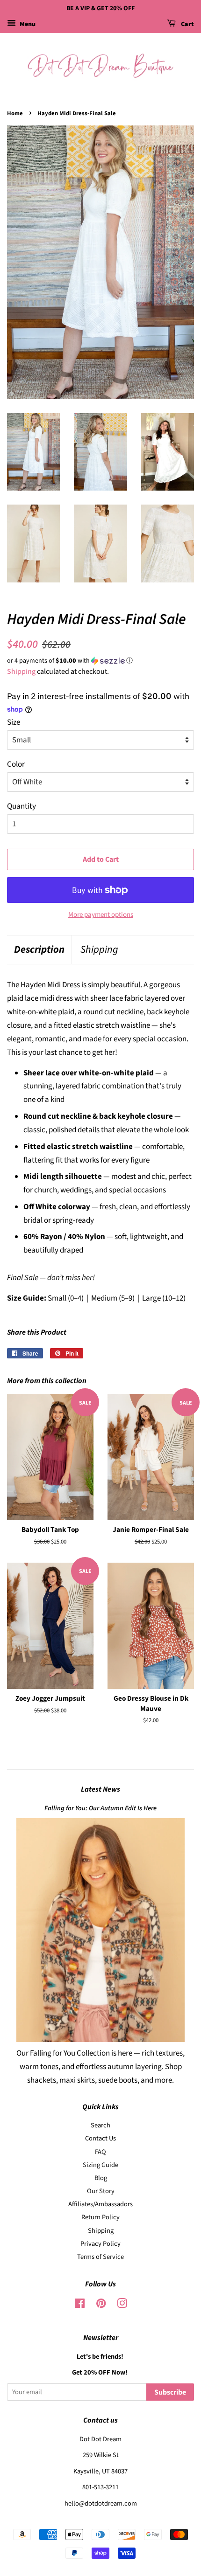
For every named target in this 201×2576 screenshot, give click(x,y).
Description (39, 950)
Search (100, 2125)
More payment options (101, 915)
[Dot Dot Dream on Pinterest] (101, 2305)
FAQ (100, 2152)
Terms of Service (100, 2257)
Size (14, 722)
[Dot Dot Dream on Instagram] (122, 2305)
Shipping (21, 672)
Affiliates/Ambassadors (100, 2204)
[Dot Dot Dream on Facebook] (80, 2305)
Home (15, 113)
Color (16, 764)
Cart (187, 24)
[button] (100, 661)
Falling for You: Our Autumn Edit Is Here (100, 1808)
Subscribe (170, 2392)
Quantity (22, 806)
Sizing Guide (100, 2165)
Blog (101, 2178)
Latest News (100, 1789)
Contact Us (100, 2138)
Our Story (101, 2191)
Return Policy (100, 2217)
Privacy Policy (100, 2244)
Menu (27, 24)
